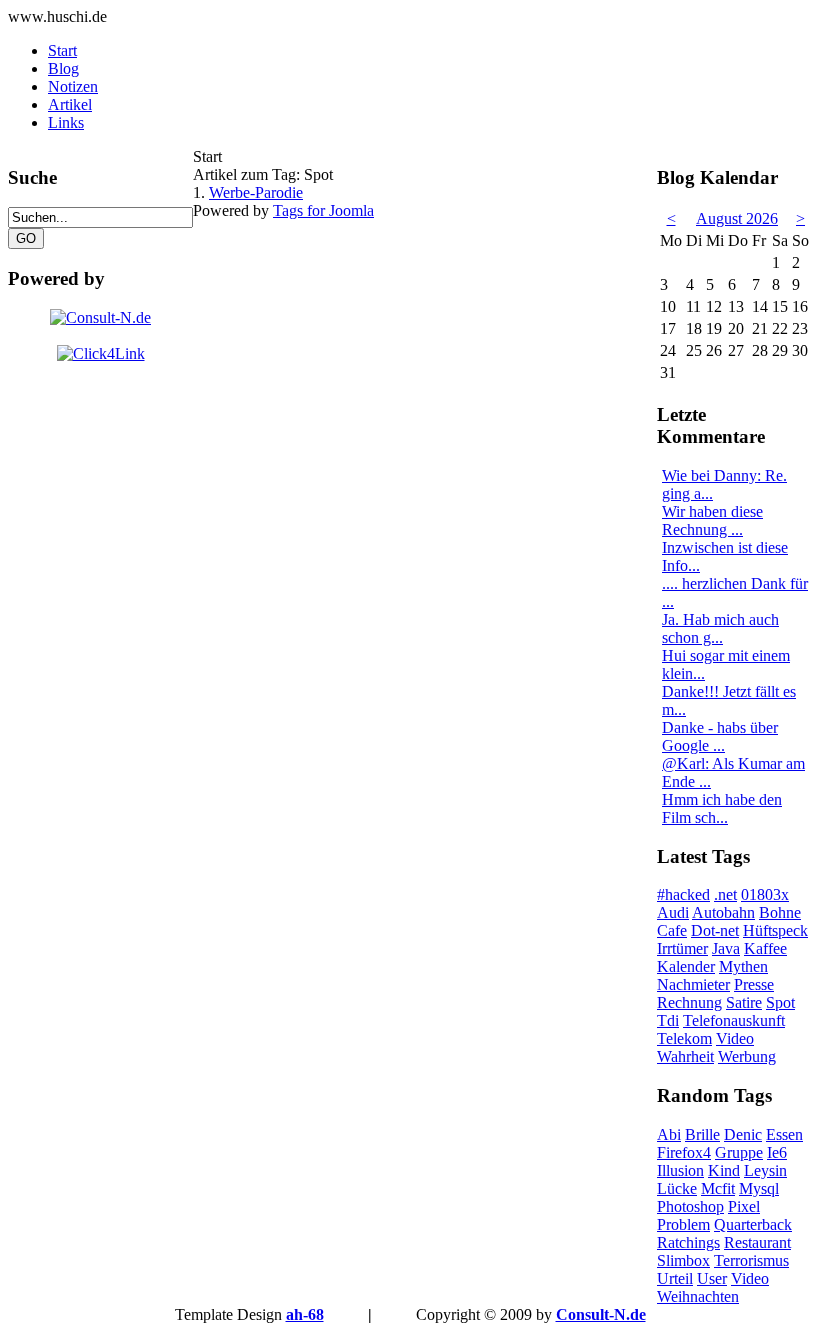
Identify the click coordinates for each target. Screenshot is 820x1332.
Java (726, 948)
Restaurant (757, 1242)
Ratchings (688, 1242)
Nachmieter (693, 984)
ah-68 (305, 1314)
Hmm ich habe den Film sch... (722, 808)
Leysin (765, 1170)
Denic (743, 1134)
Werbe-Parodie (256, 192)
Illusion (680, 1170)
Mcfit (718, 1188)
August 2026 (737, 218)
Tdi (668, 1020)
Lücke (677, 1188)
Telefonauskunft (734, 1020)
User (712, 1278)
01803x (765, 894)
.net (725, 894)
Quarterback (753, 1224)
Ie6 (777, 1152)
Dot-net (715, 930)
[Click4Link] (101, 353)
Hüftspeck (775, 930)
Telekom (684, 1038)
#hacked (683, 894)
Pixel (744, 1206)
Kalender (686, 966)
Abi (669, 1134)
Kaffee (765, 948)
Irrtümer (682, 948)
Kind (724, 1170)
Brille (702, 1134)
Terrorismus (751, 1260)
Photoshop (690, 1206)
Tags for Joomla (323, 210)
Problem (683, 1224)
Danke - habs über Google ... (720, 736)
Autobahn (723, 912)
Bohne (780, 912)
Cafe (672, 930)
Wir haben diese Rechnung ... (712, 520)
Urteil (675, 1278)
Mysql (759, 1188)
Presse (754, 984)
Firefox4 (684, 1152)
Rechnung (689, 1002)
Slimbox (683, 1260)
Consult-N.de (601, 1314)
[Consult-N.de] (100, 317)
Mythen (743, 966)
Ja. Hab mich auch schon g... (720, 628)
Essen (784, 1134)
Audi (673, 912)
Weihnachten (698, 1296)
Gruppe (739, 1152)
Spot (780, 1002)
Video (735, 1038)
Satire (744, 1002)
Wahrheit (685, 1056)
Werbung (747, 1056)
